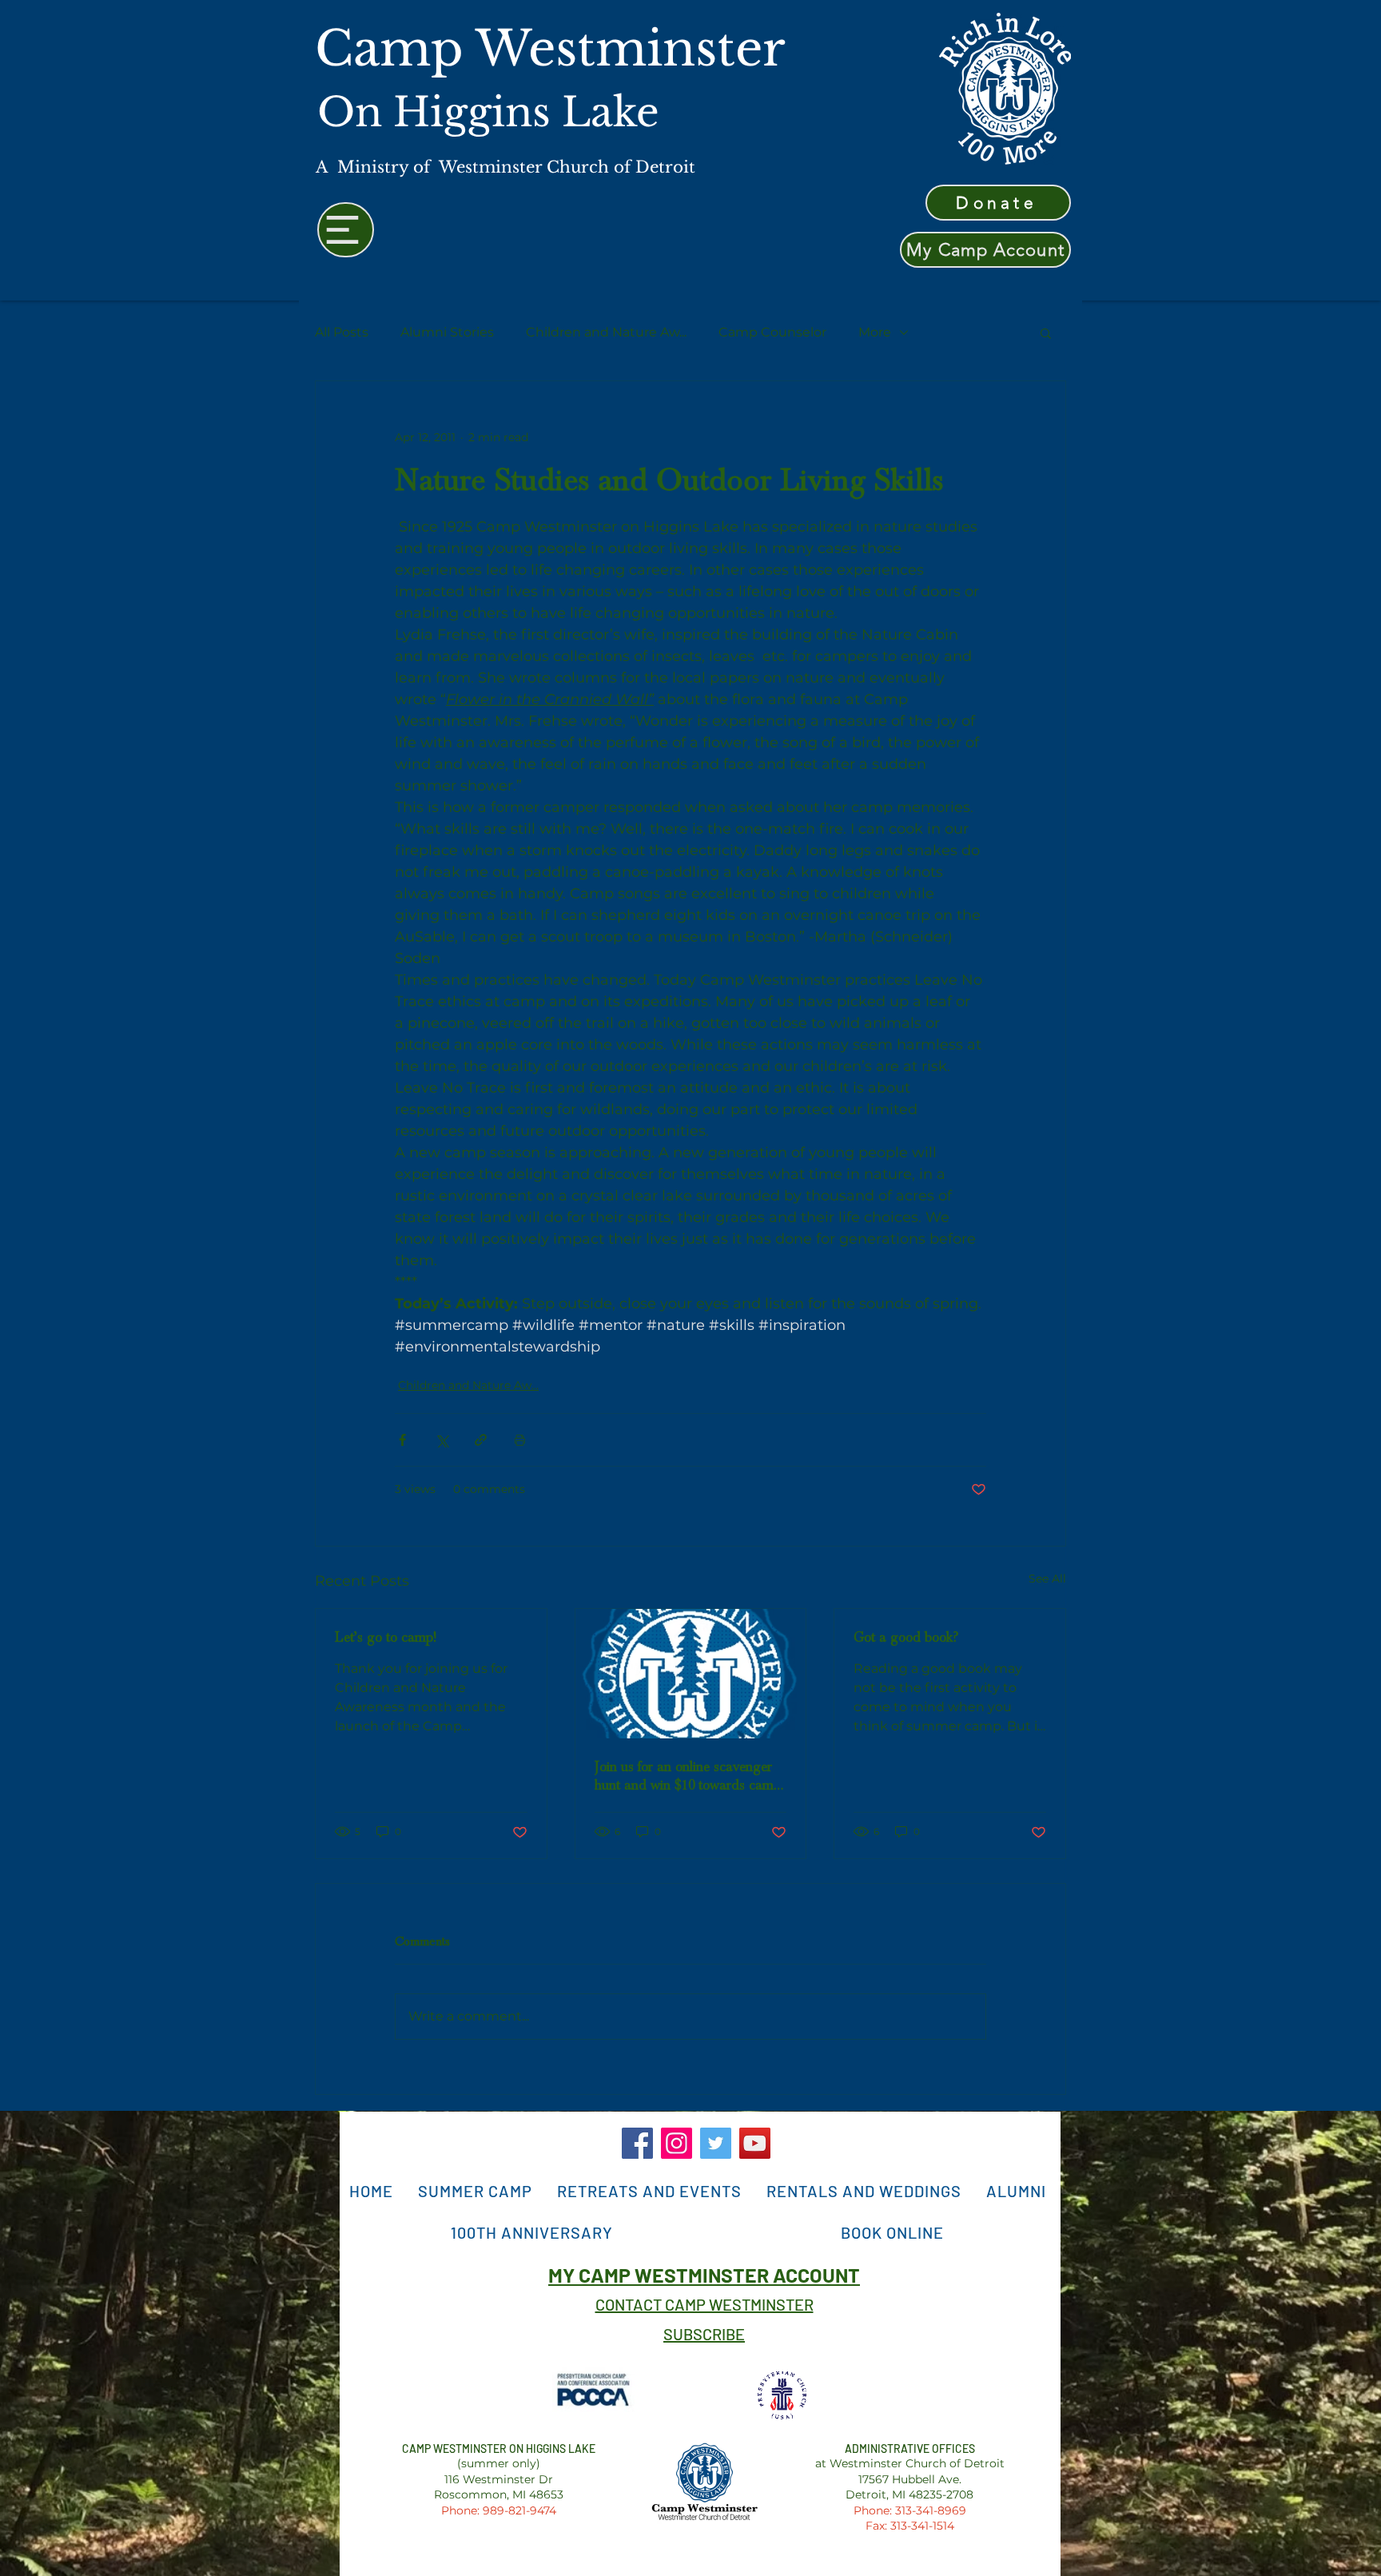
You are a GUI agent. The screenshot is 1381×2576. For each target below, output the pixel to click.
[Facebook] (637, 2143)
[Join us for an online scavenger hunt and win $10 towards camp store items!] (691, 1674)
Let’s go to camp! (386, 1637)
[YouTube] (755, 2143)
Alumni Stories (447, 332)
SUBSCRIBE (704, 2334)
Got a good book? (906, 1637)
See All (1047, 1579)
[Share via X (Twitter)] (442, 1440)
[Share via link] (481, 1440)
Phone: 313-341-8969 (910, 2510)
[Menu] (346, 230)
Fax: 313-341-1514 (910, 2526)
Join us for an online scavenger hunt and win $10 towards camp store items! (688, 1776)
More (875, 332)
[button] (1046, 332)
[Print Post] (520, 1440)
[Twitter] (716, 2143)
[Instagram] (677, 2143)
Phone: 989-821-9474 (499, 2510)
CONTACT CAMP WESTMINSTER (704, 2304)
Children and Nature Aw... (606, 332)
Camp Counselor (772, 332)
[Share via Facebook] (402, 1440)
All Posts (342, 332)
